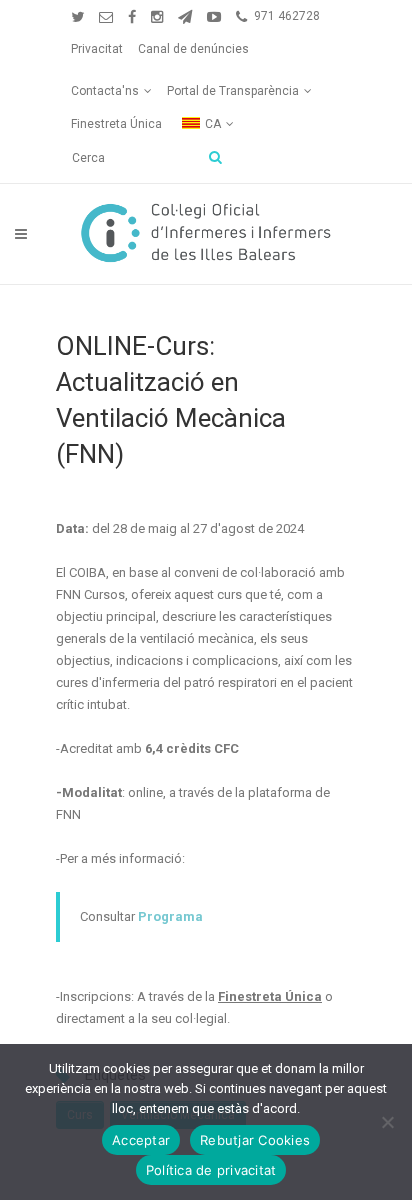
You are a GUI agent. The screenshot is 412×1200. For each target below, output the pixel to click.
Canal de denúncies (193, 49)
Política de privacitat (211, 1170)
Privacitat (97, 49)
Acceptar (141, 1140)
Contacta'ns (105, 91)
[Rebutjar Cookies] (387, 1122)
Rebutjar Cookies (255, 1140)
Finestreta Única (116, 124)
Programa (170, 916)
